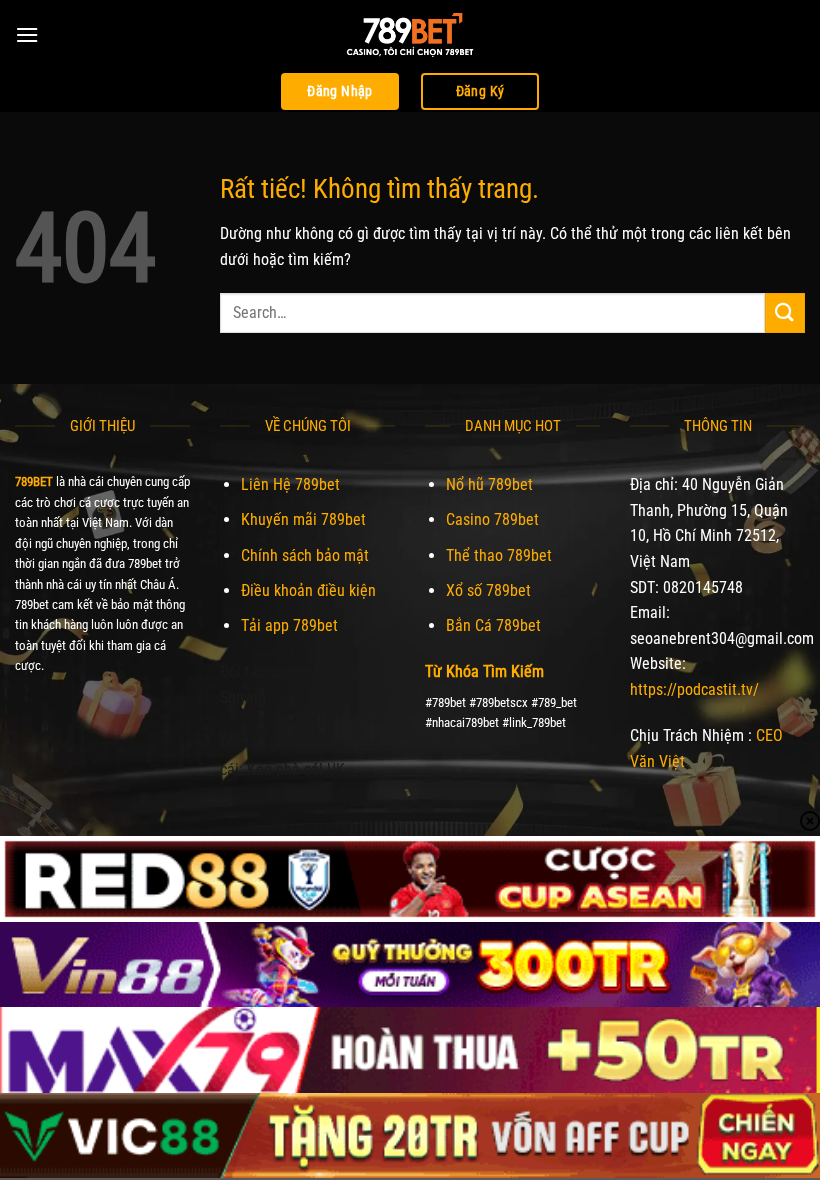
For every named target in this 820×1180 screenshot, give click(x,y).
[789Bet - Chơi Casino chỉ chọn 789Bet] (410, 35)
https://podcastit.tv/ (694, 689)
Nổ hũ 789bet (489, 484)
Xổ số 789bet (488, 590)
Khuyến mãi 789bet (303, 519)
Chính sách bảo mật (305, 555)
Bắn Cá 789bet (493, 625)
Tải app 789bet (289, 625)
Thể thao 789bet (499, 555)
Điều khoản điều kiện (308, 590)
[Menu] (27, 34)
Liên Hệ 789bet (290, 484)
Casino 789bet (492, 519)
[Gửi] (785, 312)
